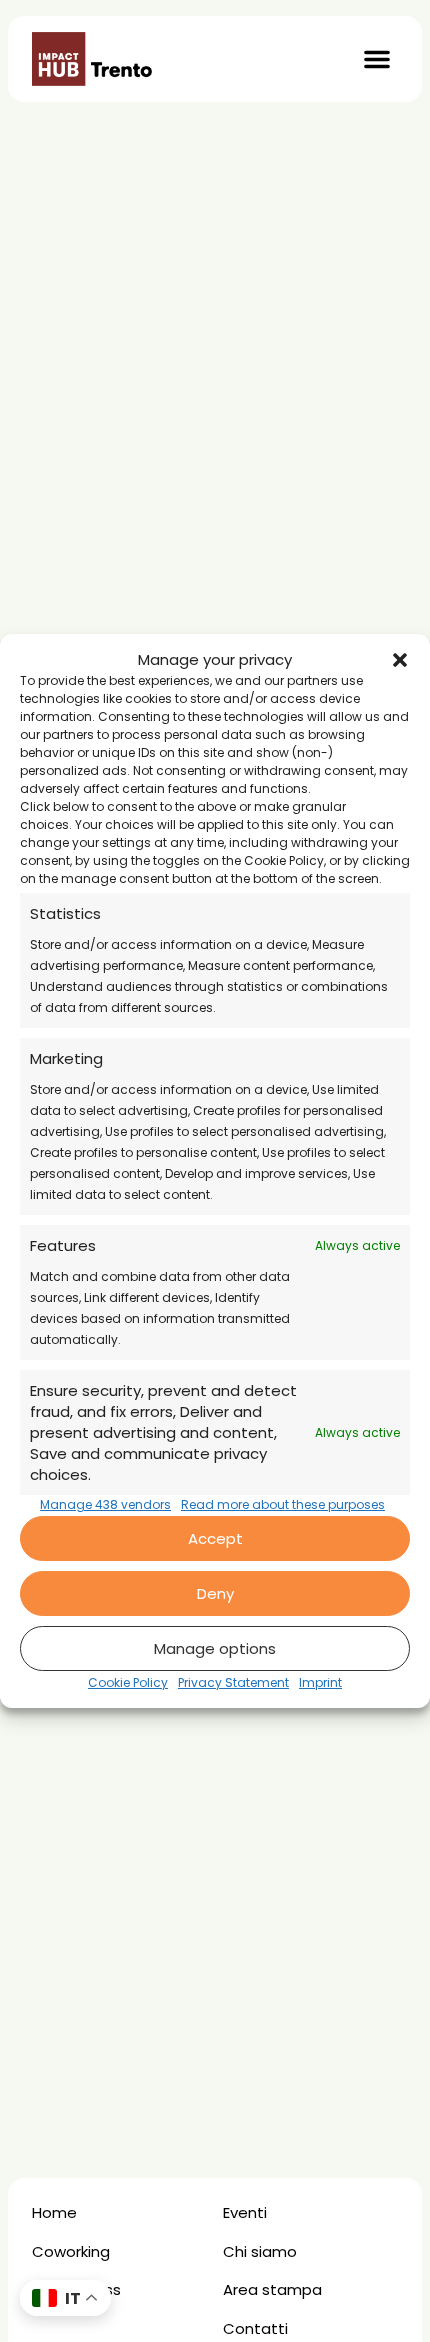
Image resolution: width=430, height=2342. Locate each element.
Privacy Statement (233, 1682)
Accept (215, 1538)
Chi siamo (260, 2251)
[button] (400, 660)
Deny (215, 1593)
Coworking (71, 2251)
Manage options (215, 1648)
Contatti (255, 2328)
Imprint (320, 1682)
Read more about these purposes (283, 1504)
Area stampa (272, 2289)
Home (54, 2212)
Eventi (245, 2212)
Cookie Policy (128, 1682)
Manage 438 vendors (105, 1504)
